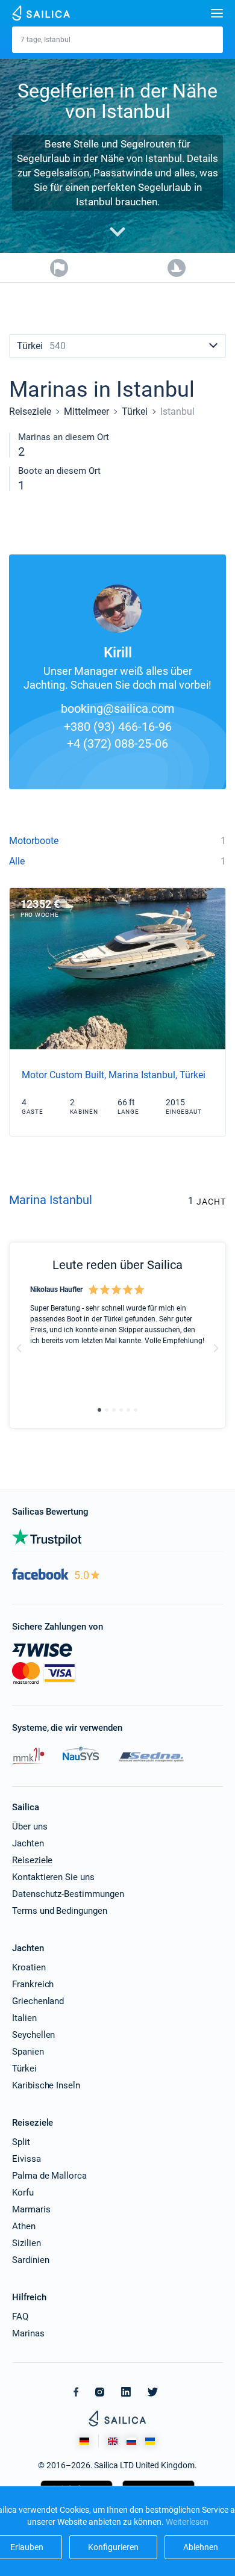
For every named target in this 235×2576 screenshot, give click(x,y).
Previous (19, 1348)
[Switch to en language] (113, 2441)
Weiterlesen (187, 2522)
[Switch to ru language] (131, 2441)
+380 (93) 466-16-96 (118, 727)
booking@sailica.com (118, 709)
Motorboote (34, 841)
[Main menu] (217, 13)
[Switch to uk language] (150, 2441)
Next (216, 1348)
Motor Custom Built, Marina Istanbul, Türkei (114, 1075)
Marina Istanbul (51, 1200)
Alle (17, 861)
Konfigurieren (113, 2547)
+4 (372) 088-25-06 (117, 743)
